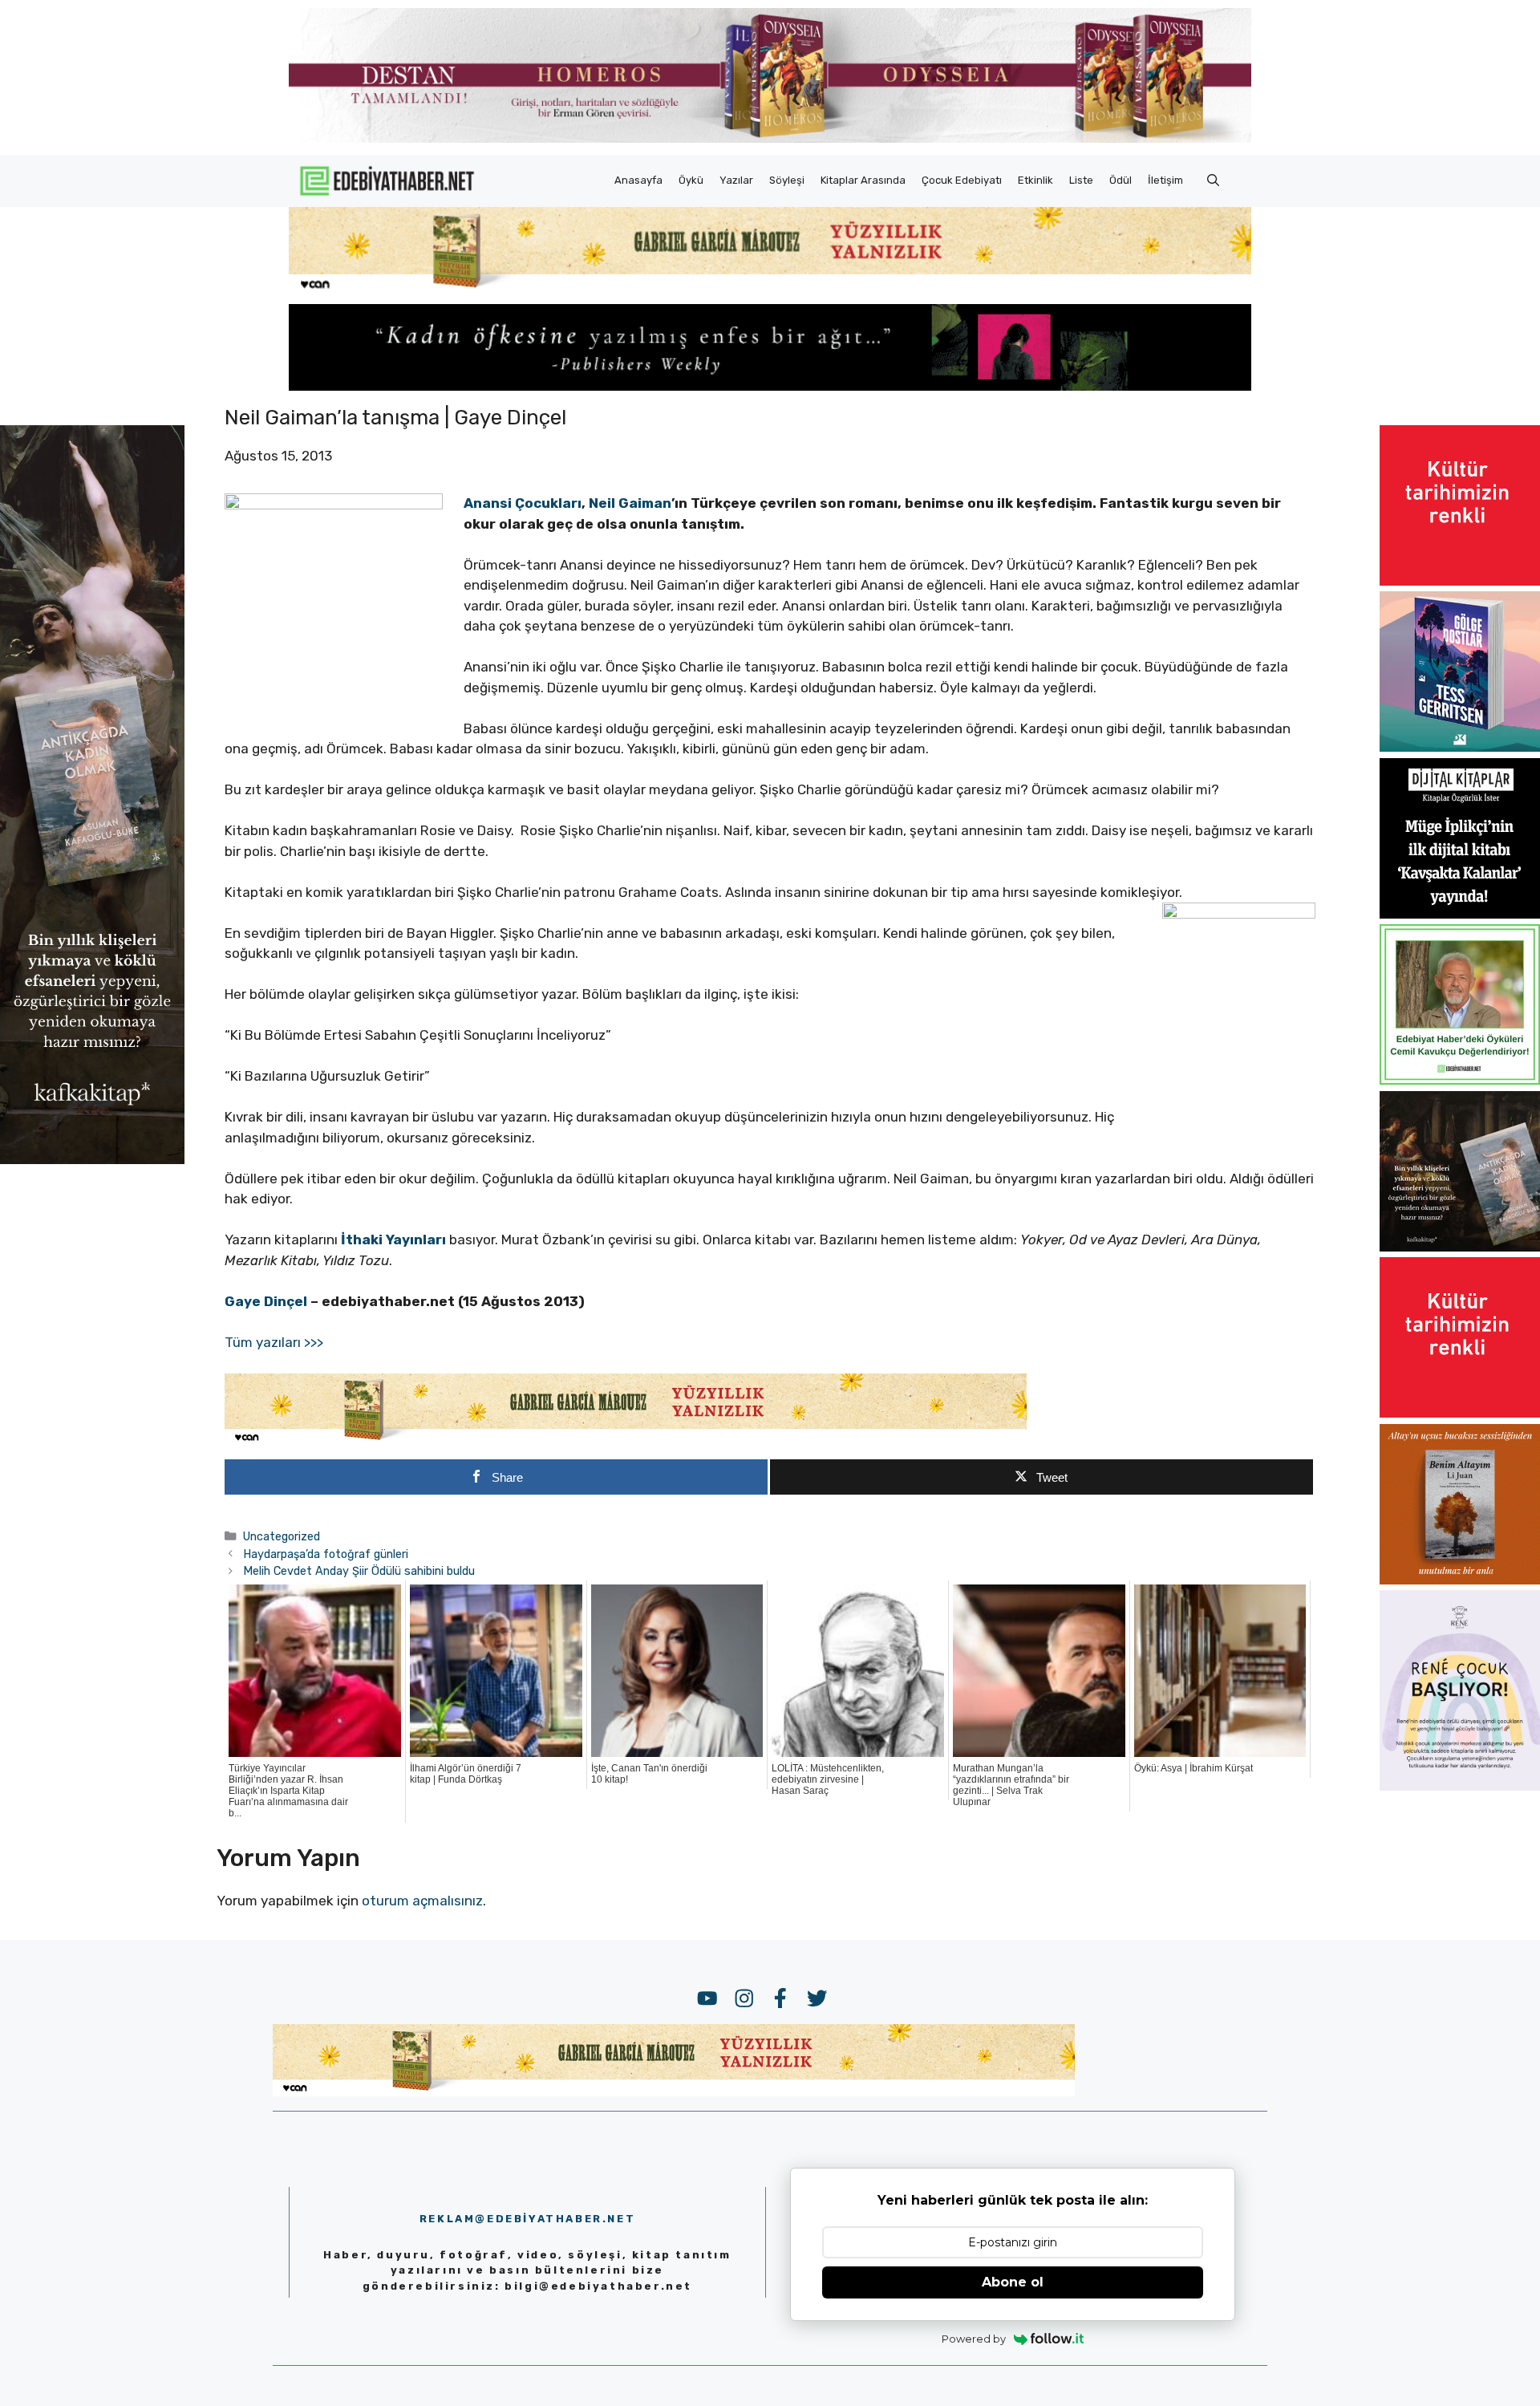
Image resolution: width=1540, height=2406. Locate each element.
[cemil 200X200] (1460, 1080)
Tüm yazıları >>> (274, 1342)
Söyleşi (787, 180)
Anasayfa (638, 180)
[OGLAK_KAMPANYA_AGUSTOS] (1460, 581)
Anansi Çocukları (523, 503)
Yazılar (736, 180)
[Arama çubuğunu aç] (1213, 181)
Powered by (974, 2339)
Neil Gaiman (630, 503)
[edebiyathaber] (770, 386)
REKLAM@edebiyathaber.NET (527, 2219)
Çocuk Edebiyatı (962, 180)
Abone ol (1013, 2282)
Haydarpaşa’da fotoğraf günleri (326, 1554)
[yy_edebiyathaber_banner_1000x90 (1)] (626, 1441)
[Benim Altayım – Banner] (1460, 1580)
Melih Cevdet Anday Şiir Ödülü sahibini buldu (359, 1571)
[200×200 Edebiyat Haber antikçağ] (1460, 1247)
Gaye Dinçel (266, 1301)
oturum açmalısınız (422, 1901)
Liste (1081, 180)
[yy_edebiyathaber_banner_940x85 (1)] (770, 289)
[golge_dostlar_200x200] (1460, 747)
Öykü (691, 180)
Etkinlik (1035, 180)
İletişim (1165, 180)
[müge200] (1460, 914)
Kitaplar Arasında (863, 180)
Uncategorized (282, 1536)
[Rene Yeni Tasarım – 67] (1460, 1786)
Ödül (1121, 180)
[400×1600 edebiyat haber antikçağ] (92, 1159)
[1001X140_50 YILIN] (770, 139)
